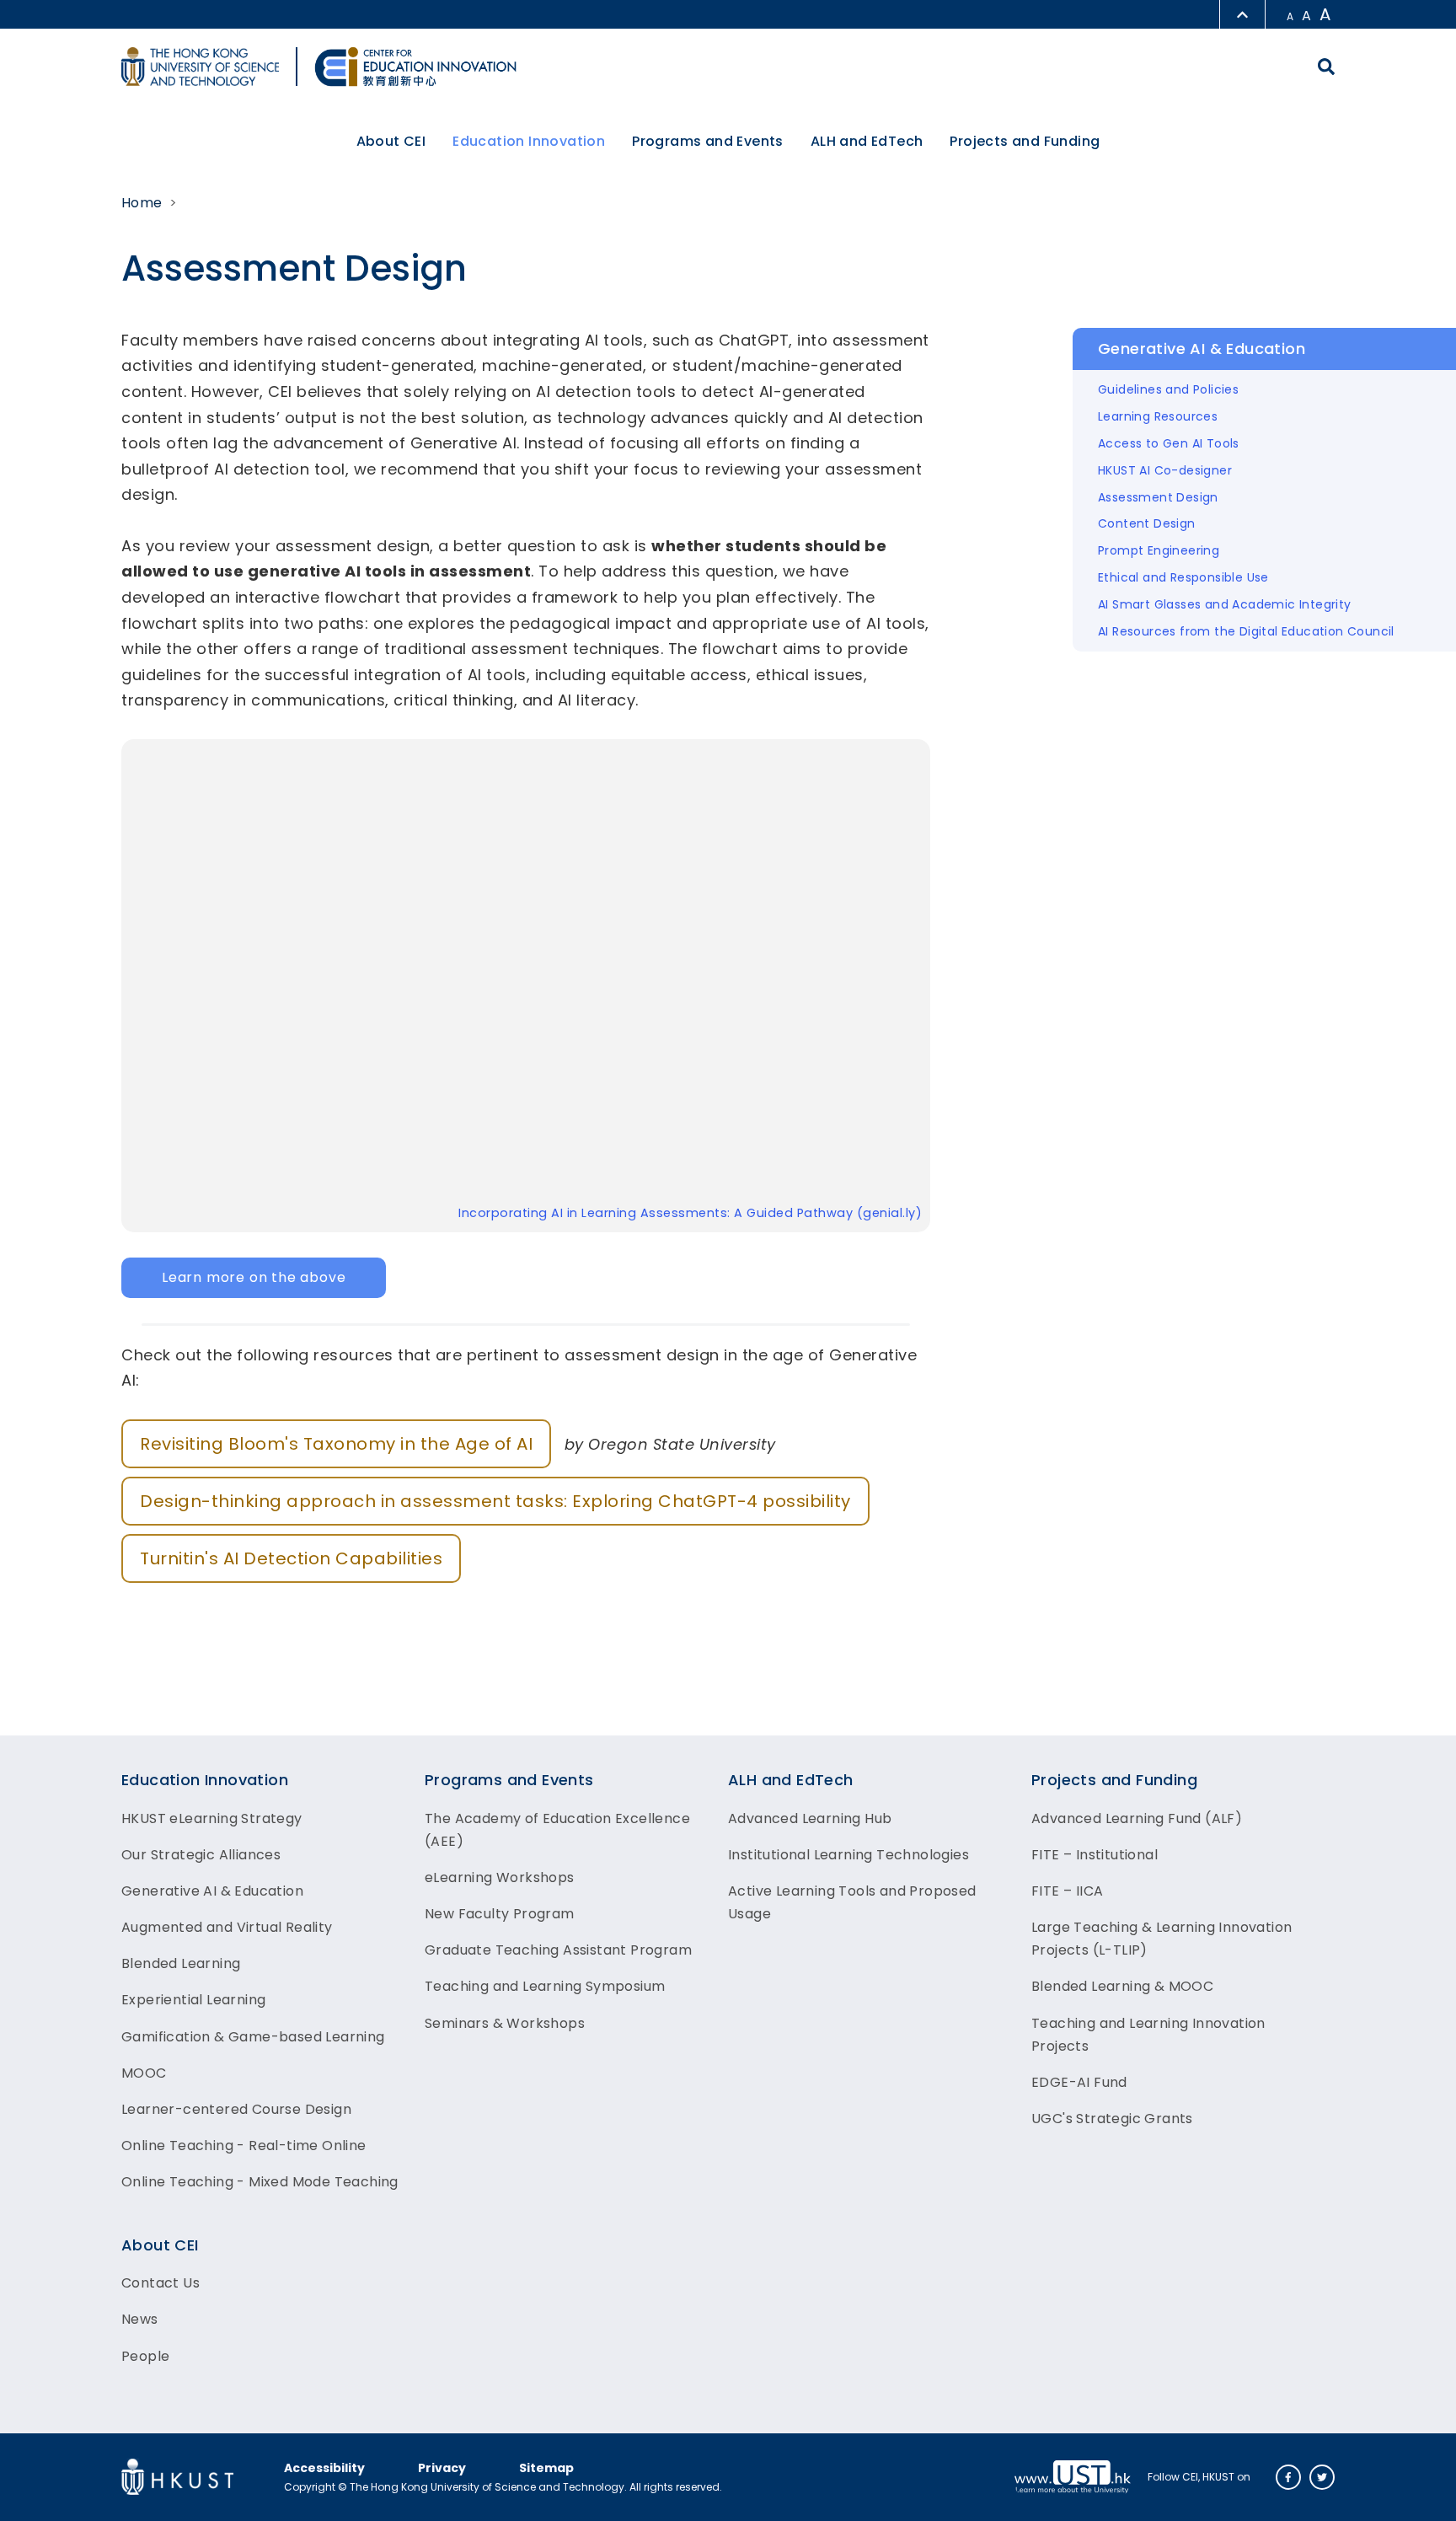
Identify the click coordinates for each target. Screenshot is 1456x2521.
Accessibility (324, 2468)
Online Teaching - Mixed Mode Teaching (260, 2182)
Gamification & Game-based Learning (253, 2037)
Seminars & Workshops (505, 2023)
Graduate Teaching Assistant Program (558, 1950)
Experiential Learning (193, 2000)
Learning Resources (1158, 416)
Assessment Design (1158, 497)
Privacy (442, 2468)
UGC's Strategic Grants (1112, 2119)
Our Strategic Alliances (201, 1855)
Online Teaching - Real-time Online (244, 2146)
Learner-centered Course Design (236, 2109)
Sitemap (546, 2468)
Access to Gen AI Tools (1169, 443)
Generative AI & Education (212, 1891)
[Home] (415, 67)
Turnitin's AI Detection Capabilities (291, 1558)
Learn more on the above (254, 1277)
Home (142, 203)
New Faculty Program (500, 1914)
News (140, 2319)
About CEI (160, 2245)
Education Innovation (205, 1780)
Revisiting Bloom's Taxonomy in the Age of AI (336, 1444)
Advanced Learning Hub (810, 1818)
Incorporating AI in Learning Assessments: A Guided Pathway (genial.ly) (690, 1213)
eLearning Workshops (500, 1877)
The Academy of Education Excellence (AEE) (557, 1830)
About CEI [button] (391, 141)
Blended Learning (181, 1963)
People (145, 2356)
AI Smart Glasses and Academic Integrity (1225, 604)
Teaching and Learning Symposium (545, 1986)
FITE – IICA (1067, 1891)
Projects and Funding (1114, 1780)
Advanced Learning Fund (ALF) (1137, 1818)
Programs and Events (509, 1780)
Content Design (1147, 523)
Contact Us (161, 2283)
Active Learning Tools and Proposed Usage (852, 1902)
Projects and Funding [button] (1025, 141)
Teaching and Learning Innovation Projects (1148, 2035)
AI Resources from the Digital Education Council (1246, 631)
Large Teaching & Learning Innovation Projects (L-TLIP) (1162, 1939)
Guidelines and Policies (1168, 389)
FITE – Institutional (1095, 1855)
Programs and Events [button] (708, 141)
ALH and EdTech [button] (867, 141)
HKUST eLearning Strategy (212, 1818)
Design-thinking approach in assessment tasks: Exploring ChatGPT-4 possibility (495, 1501)
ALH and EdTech (791, 1780)
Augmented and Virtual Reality (227, 1927)
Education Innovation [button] (529, 141)
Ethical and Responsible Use (1183, 577)
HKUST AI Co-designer (1165, 470)
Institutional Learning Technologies (848, 1855)
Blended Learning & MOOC (1122, 1986)
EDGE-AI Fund (1079, 2082)
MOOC (144, 2073)
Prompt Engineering (1159, 550)
